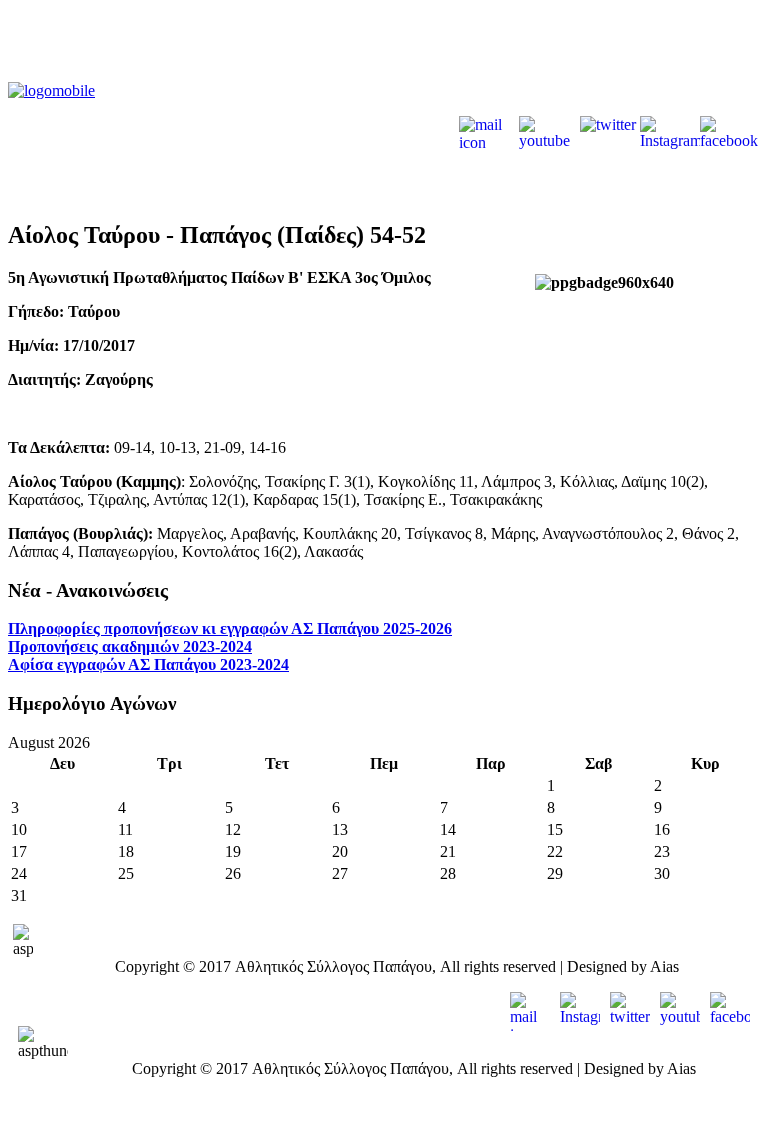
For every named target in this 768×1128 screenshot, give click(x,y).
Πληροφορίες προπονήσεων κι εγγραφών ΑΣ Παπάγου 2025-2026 (230, 628)
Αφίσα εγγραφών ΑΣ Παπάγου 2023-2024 (148, 664)
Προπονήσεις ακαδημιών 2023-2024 (130, 646)
